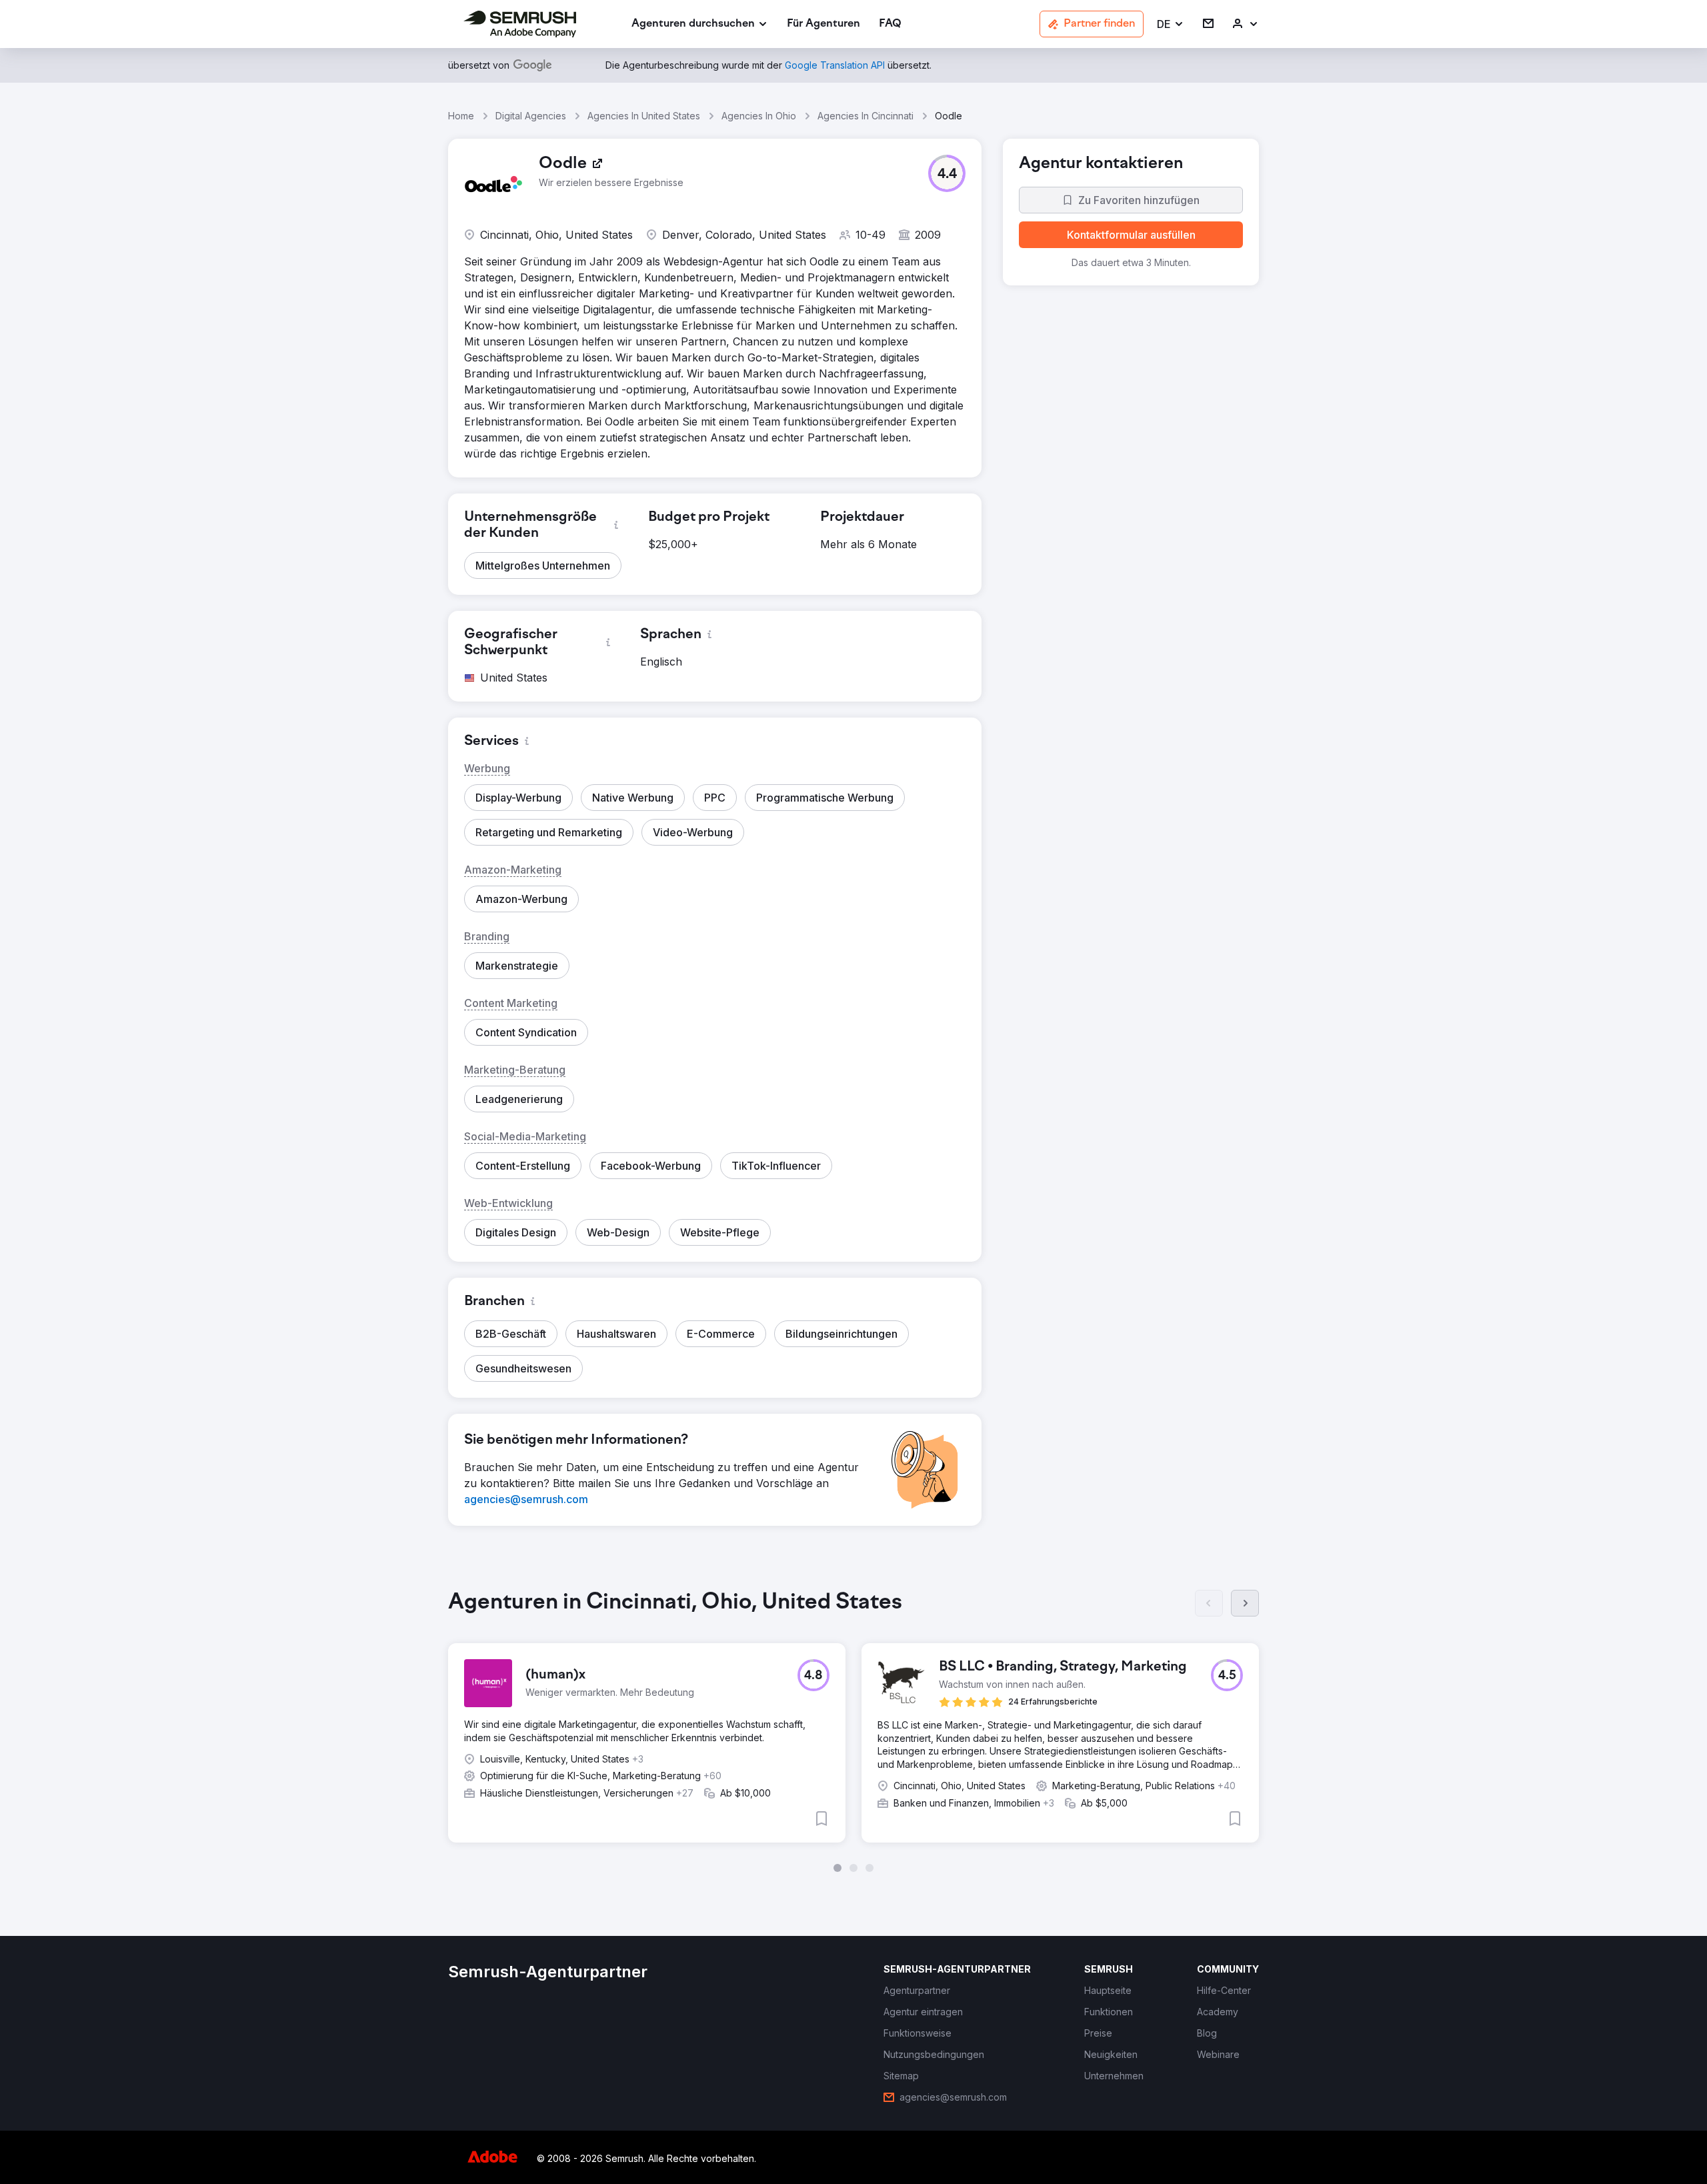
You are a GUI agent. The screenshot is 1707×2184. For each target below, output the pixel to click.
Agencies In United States (644, 116)
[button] (1171, 24)
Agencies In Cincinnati (866, 116)
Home (461, 116)
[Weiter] (1245, 1603)
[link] (823, 24)
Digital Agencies (531, 116)
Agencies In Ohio (759, 116)
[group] (853, 1731)
